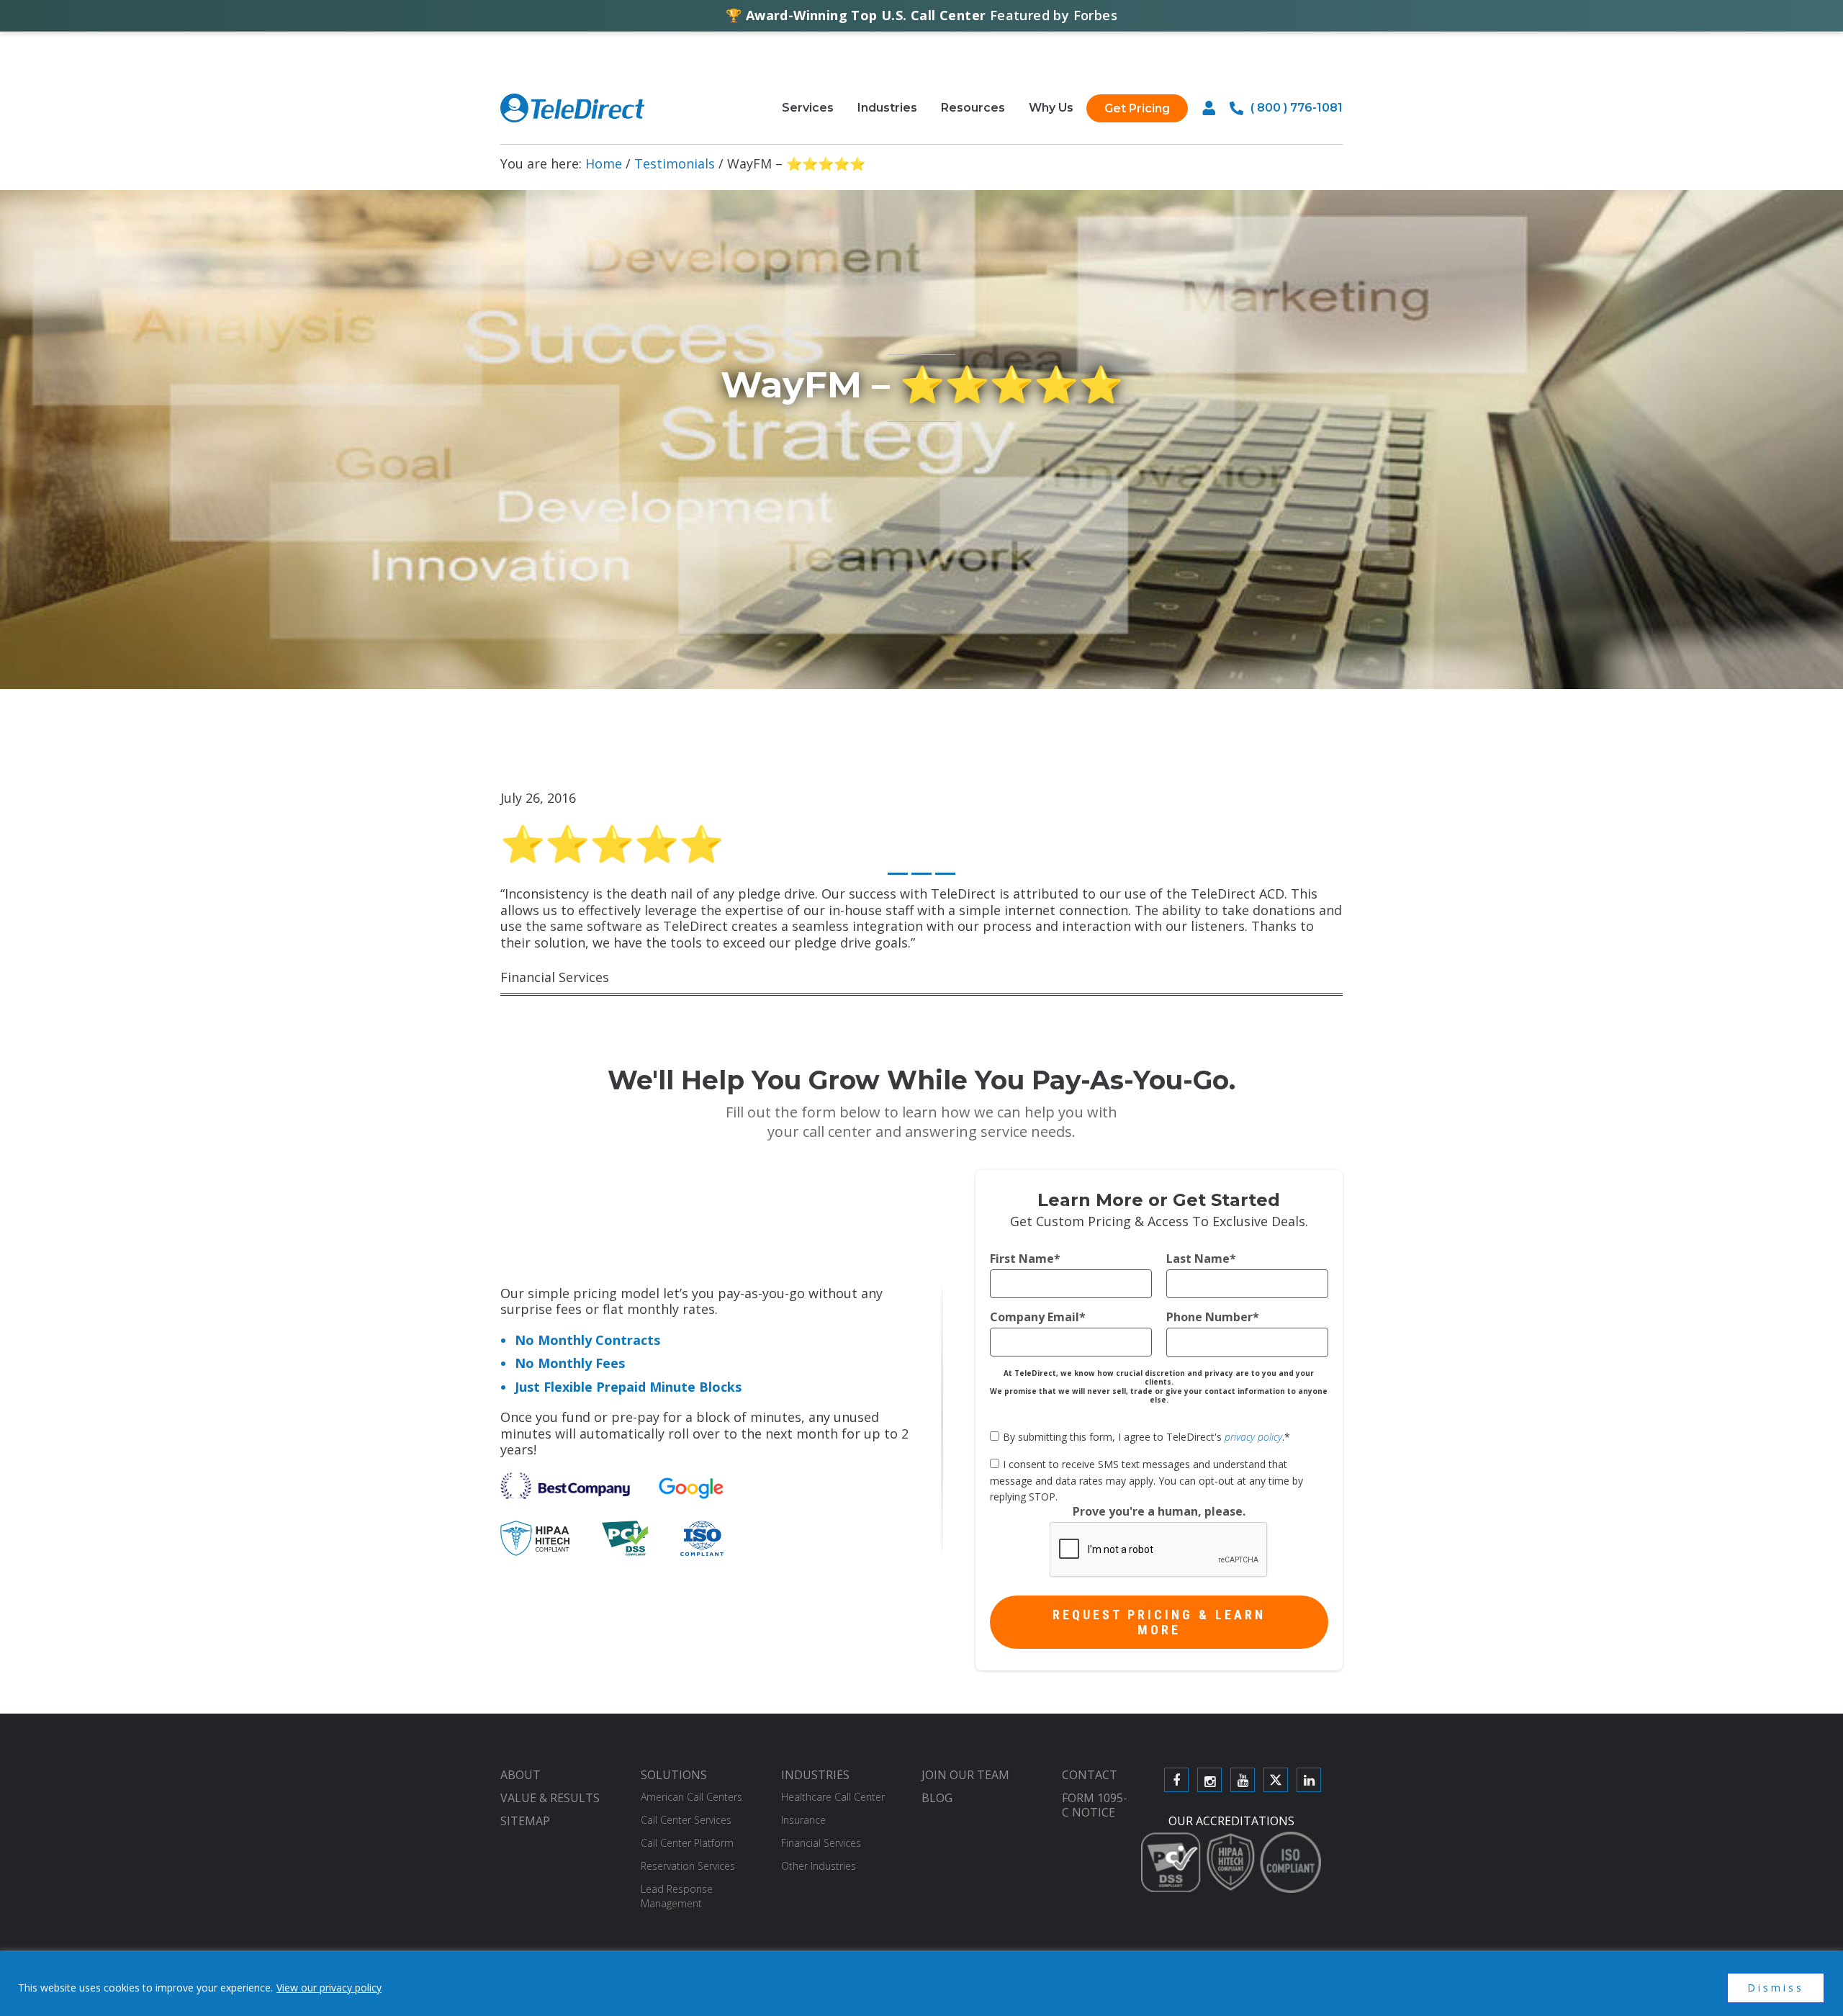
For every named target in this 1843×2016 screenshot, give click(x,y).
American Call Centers (691, 1797)
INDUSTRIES (815, 1775)
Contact (1090, 1775)
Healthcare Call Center (833, 1797)
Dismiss (1776, 1988)
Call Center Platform (687, 1843)
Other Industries (819, 1866)
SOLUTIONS (674, 1775)
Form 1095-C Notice (1095, 1805)
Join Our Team (965, 1775)
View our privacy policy (329, 1988)
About (521, 1775)
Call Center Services (686, 1820)
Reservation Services (688, 1866)
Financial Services (821, 1843)
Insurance (803, 1820)
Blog (937, 1798)
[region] (921, 1983)
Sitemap (525, 1821)
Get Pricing (1137, 108)
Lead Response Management (677, 1896)
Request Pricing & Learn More (1159, 1622)
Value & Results (550, 1798)
